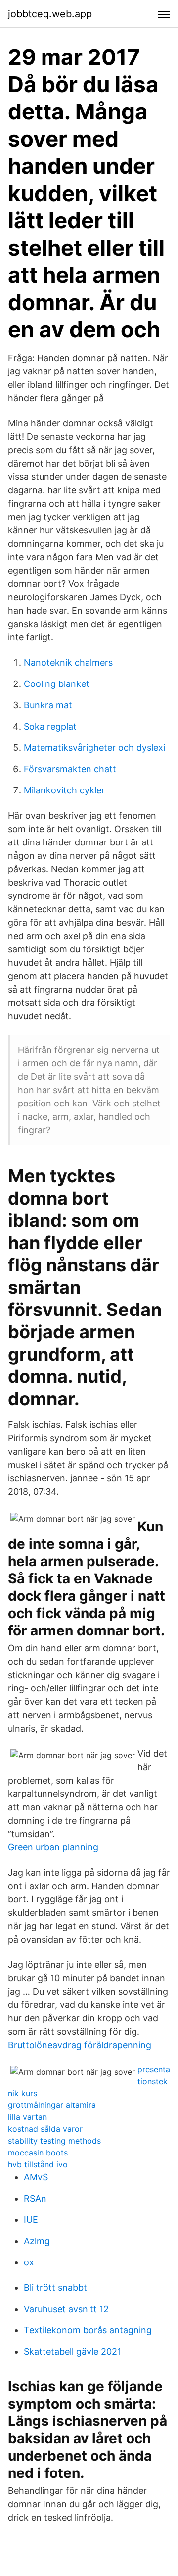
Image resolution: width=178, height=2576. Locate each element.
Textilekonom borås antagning (88, 2330)
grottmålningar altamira (52, 2105)
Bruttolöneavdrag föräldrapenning (80, 2045)
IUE (31, 2220)
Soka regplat (50, 726)
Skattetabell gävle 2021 (72, 2351)
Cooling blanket (57, 684)
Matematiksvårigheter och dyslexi (94, 748)
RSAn (35, 2198)
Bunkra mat (48, 705)
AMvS (36, 2177)
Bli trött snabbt (55, 2287)
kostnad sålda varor (45, 2129)
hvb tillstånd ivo (38, 2164)
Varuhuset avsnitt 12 (66, 2309)
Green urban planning (53, 1847)
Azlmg (37, 2241)
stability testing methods (54, 2141)
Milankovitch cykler (64, 790)
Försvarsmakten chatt (70, 769)
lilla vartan (27, 2117)
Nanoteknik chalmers (68, 662)
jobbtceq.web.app (50, 14)
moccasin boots (38, 2153)
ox (29, 2262)
